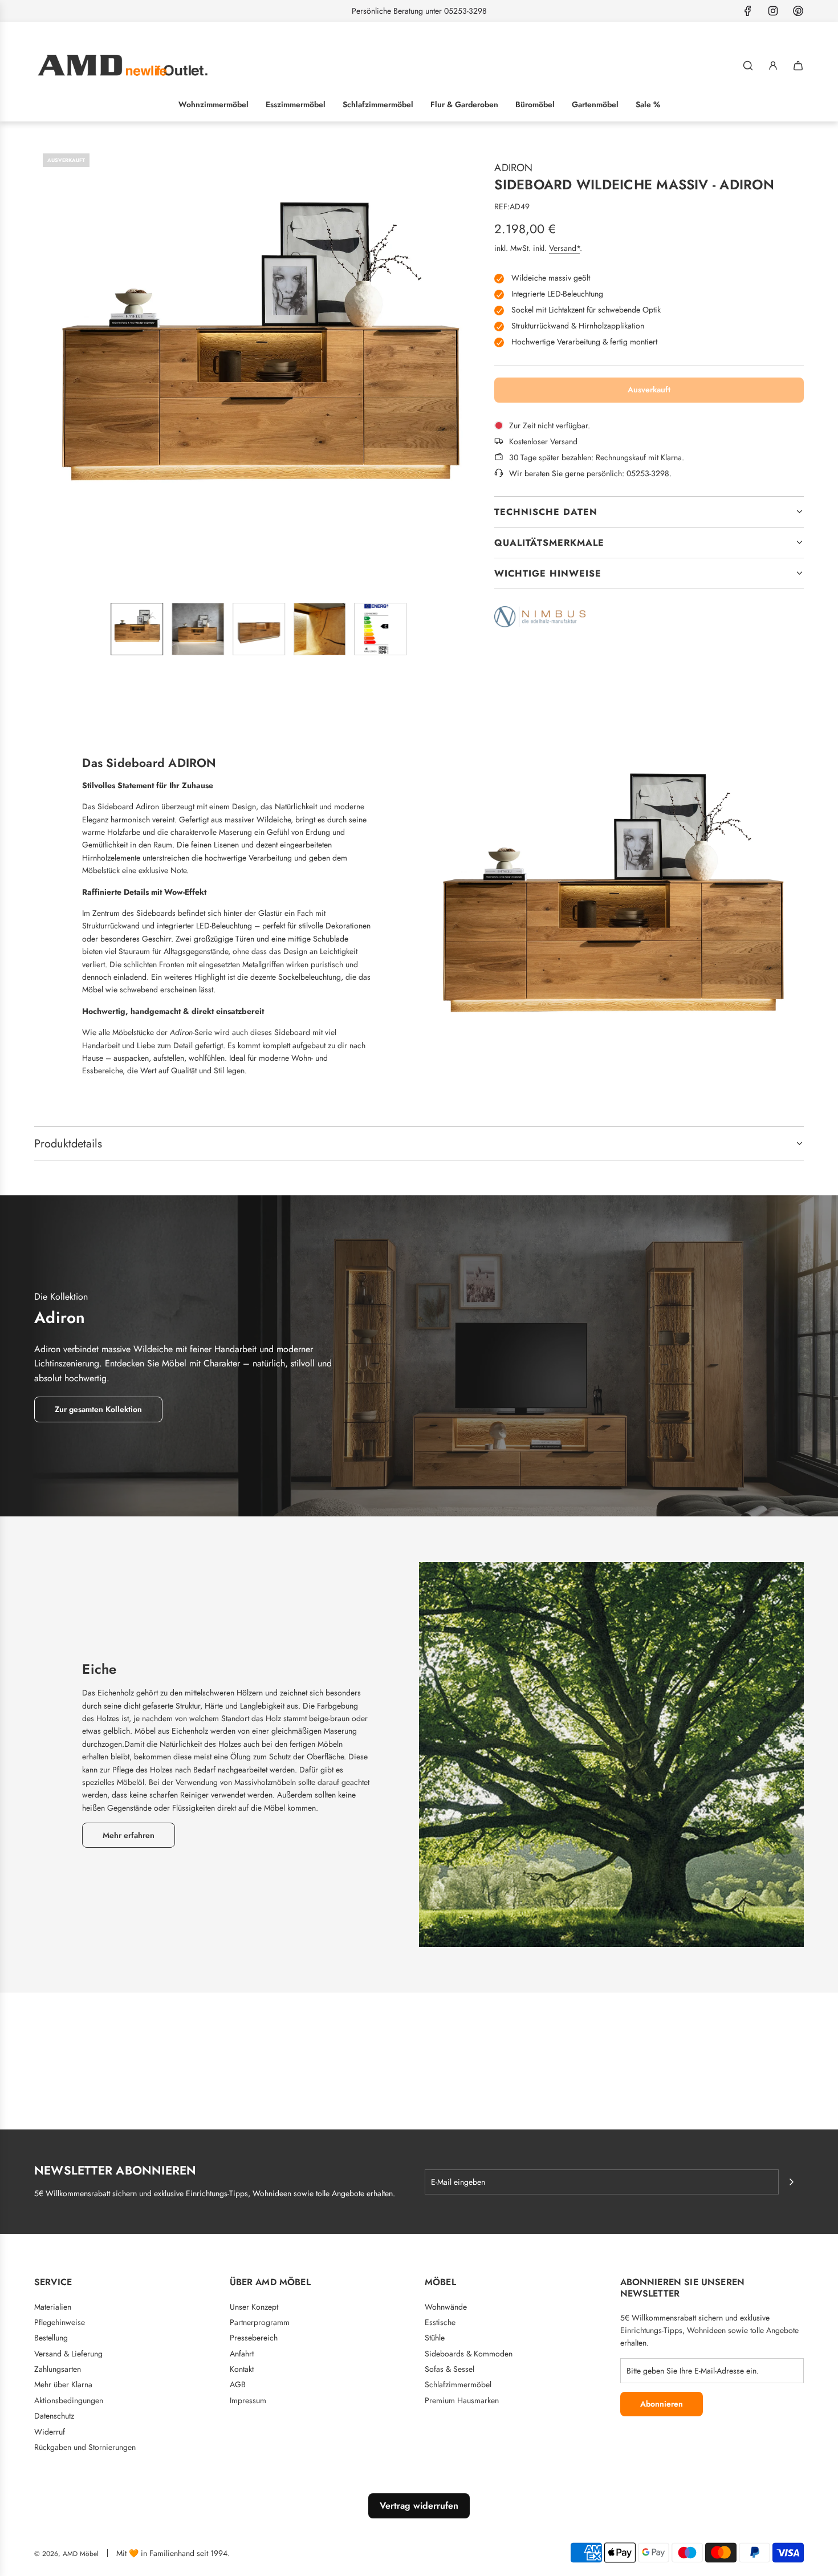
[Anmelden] (773, 66)
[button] (43, 369)
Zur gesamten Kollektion (98, 1409)
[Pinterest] (798, 11)
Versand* (564, 248)
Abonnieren (662, 2404)
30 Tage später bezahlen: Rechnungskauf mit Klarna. (597, 457)
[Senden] (791, 2182)
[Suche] (748, 66)
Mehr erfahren (129, 1835)
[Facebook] (748, 11)
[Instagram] (773, 11)
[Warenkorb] (798, 66)
